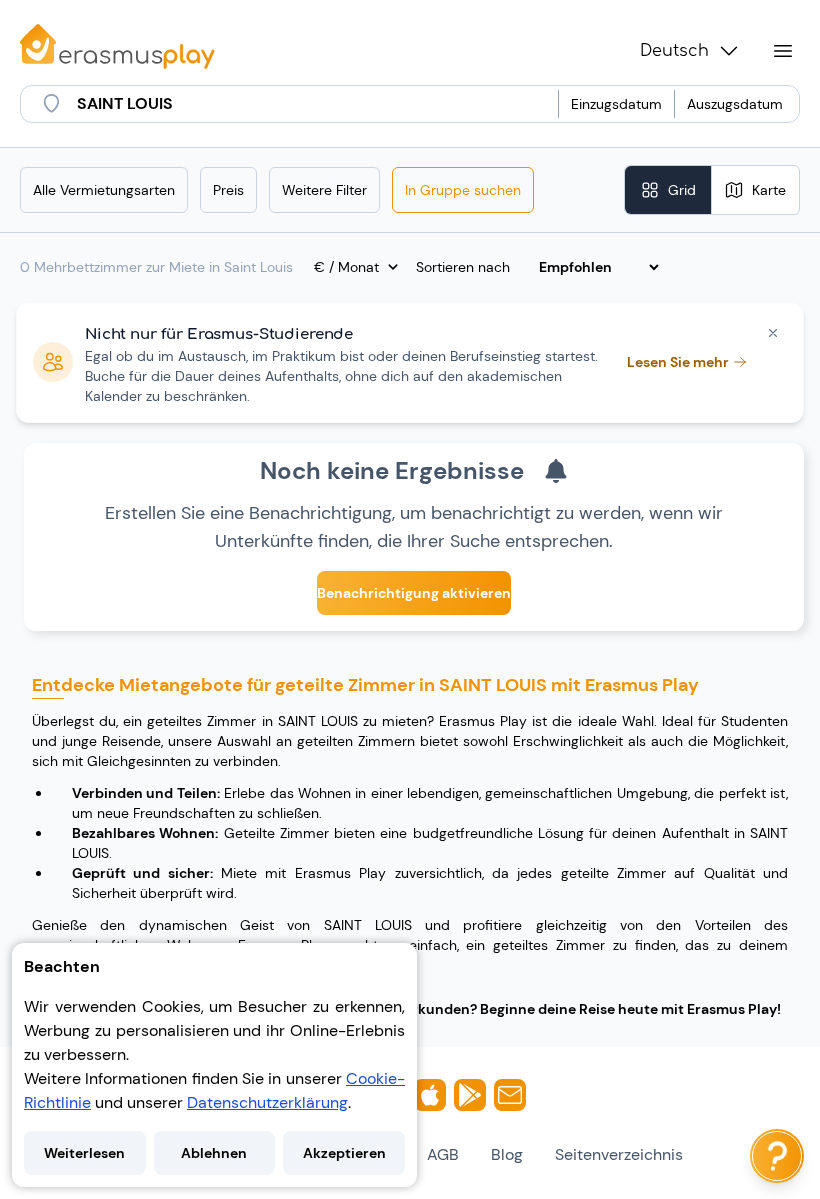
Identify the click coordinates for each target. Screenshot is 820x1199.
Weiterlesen (84, 1153)
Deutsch (674, 51)
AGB (443, 1154)
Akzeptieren (344, 1153)
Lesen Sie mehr (678, 362)
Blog (507, 1154)
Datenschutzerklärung (267, 1102)
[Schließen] (773, 333)
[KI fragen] (777, 1156)
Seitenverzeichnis (619, 1154)
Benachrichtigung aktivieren (414, 593)
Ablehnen (214, 1153)
